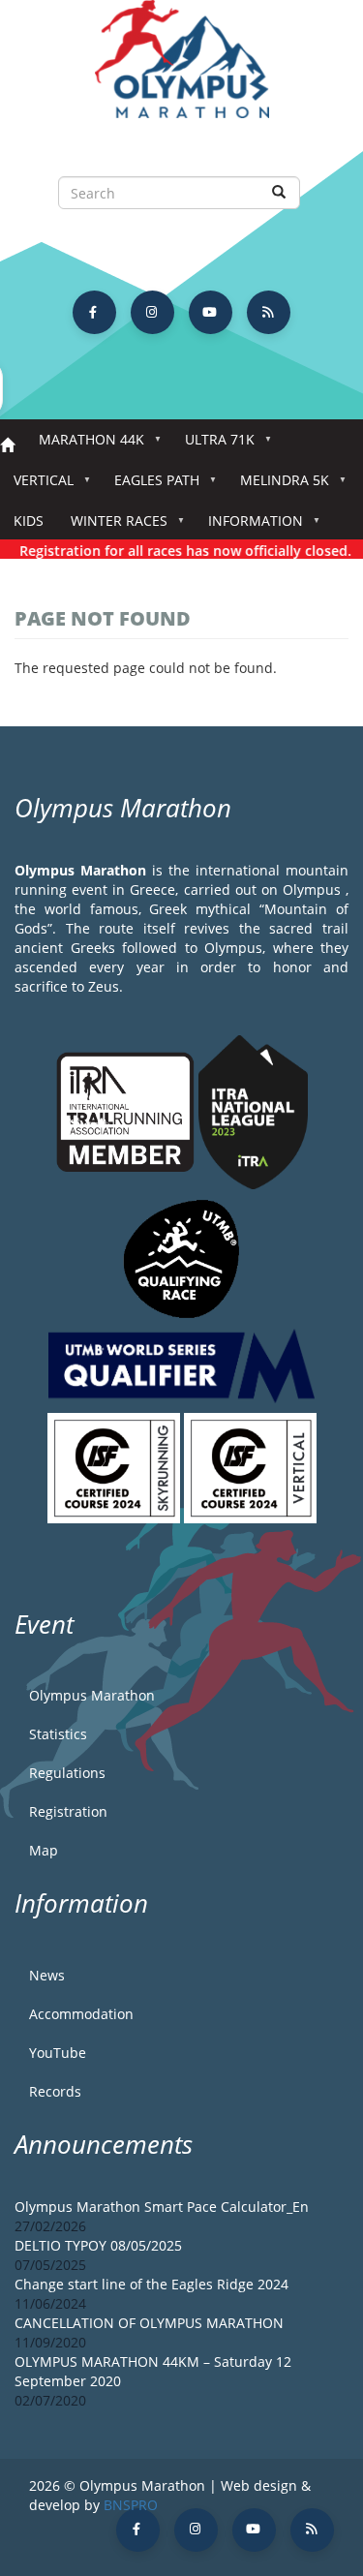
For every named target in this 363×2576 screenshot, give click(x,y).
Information (249, 526)
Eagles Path (150, 486)
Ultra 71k (213, 445)
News (47, 1975)
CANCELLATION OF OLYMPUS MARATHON (149, 2323)
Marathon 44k (85, 445)
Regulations (67, 1773)
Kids (29, 521)
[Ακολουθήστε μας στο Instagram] (152, 312)
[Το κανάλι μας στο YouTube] (211, 312)
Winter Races (112, 526)
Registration (68, 1811)
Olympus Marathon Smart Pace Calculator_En (162, 2207)
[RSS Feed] (269, 312)
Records (55, 2091)
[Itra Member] (127, 1110)
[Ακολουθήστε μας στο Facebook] (94, 312)
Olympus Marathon (92, 1695)
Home (7, 446)
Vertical (37, 486)
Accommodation (81, 2014)
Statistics (58, 1734)
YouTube (58, 2053)
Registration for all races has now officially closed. (177, 551)
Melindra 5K (278, 486)
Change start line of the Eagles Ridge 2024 (151, 2284)
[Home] (181, 68)
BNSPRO (131, 2505)
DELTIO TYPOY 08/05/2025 (98, 2245)
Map (44, 1850)
